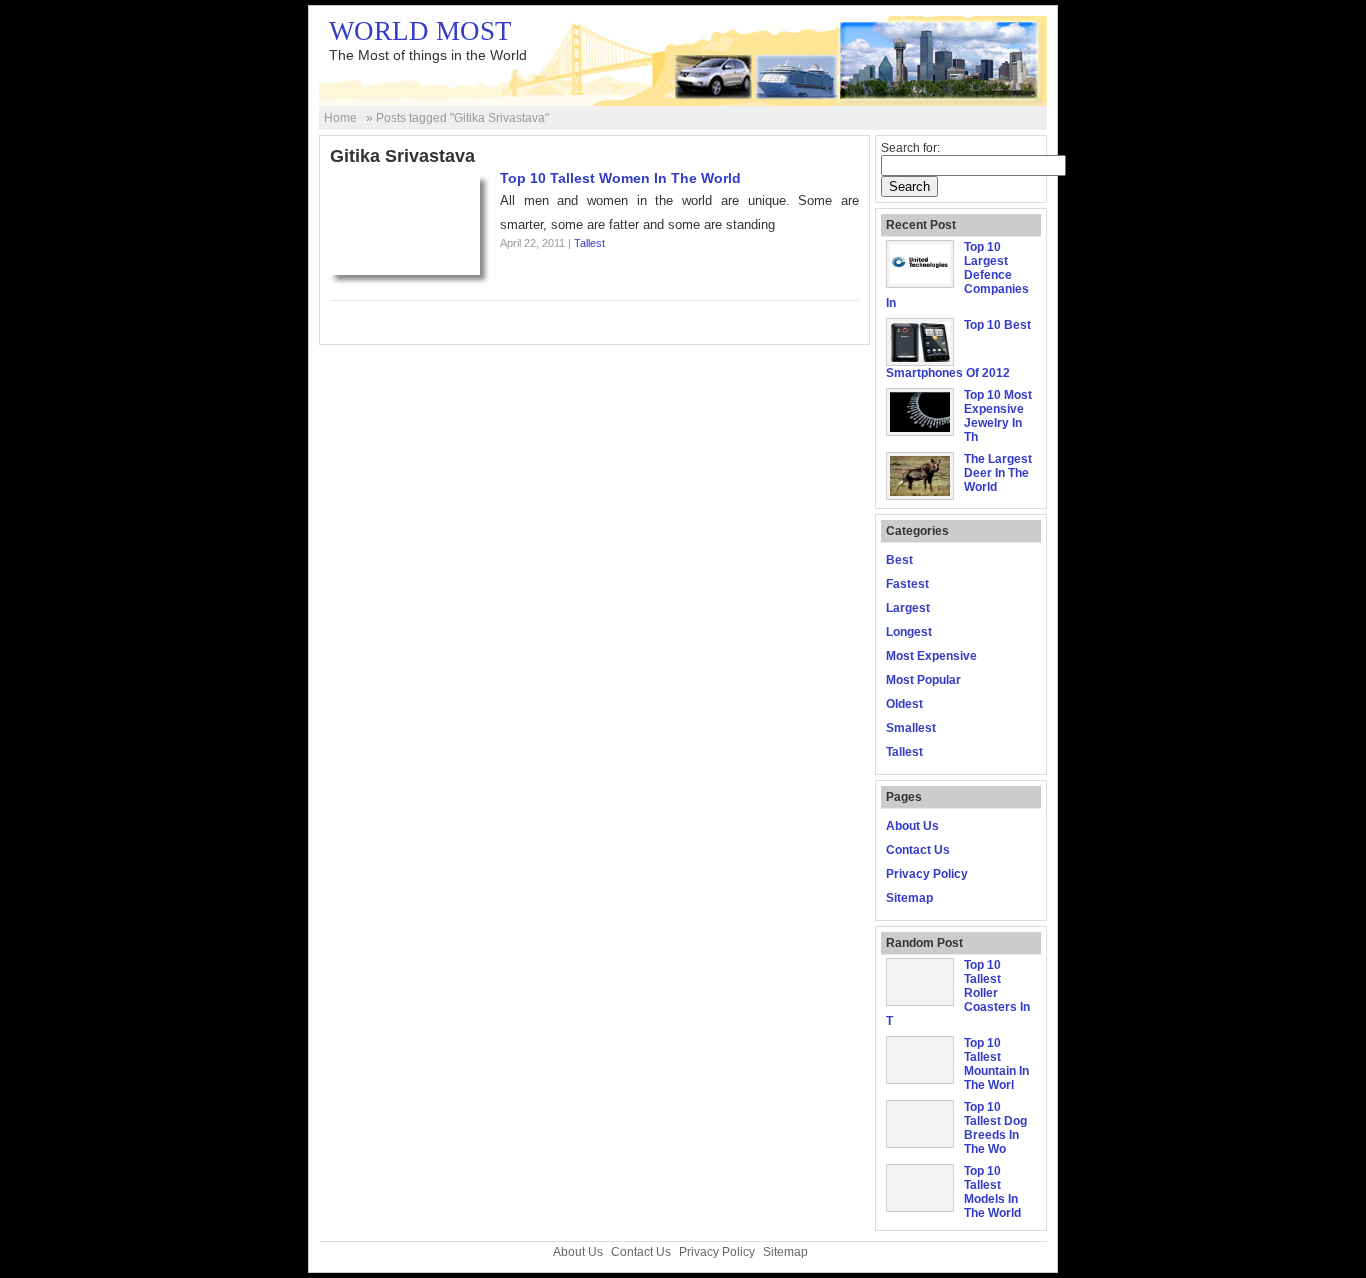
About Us (912, 826)
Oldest (904, 704)
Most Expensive (931, 656)
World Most (420, 31)
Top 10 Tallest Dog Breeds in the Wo (995, 1128)
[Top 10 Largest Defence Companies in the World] (920, 280)
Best (899, 560)
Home (340, 118)
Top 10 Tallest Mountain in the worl (996, 1064)
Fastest (907, 584)
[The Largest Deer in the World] (920, 492)
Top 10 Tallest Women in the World (620, 178)
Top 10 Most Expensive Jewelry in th (998, 416)
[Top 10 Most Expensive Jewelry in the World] (920, 428)
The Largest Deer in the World (998, 473)
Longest (909, 632)
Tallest (589, 243)
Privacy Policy (927, 874)
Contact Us (918, 850)
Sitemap (909, 898)
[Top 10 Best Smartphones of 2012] (920, 358)
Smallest (911, 728)
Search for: (910, 148)
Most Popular (923, 680)
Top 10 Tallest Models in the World (992, 1192)
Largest (908, 608)
